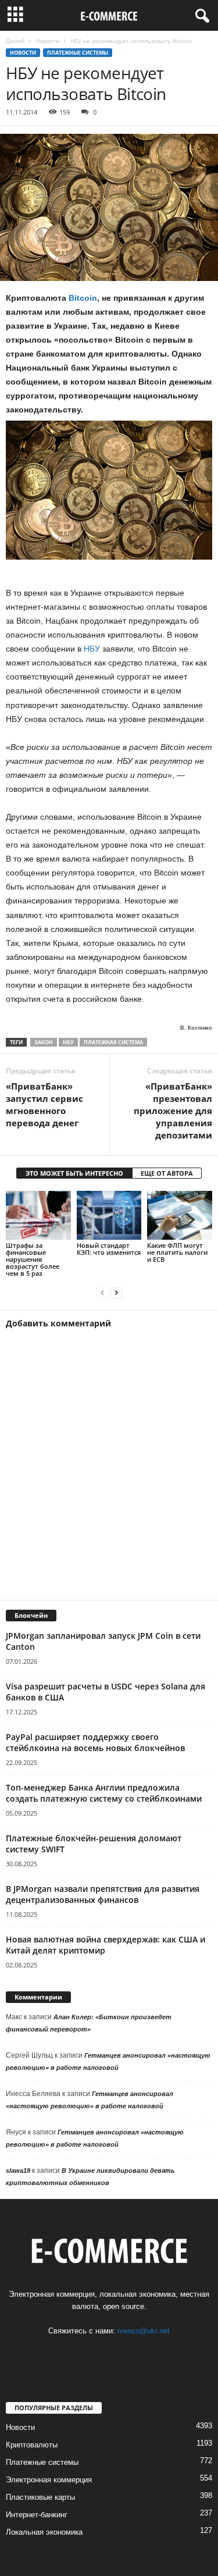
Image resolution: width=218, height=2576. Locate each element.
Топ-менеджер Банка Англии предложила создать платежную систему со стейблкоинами (104, 1793)
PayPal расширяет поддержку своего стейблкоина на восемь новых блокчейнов (95, 1742)
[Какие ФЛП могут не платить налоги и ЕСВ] (180, 1215)
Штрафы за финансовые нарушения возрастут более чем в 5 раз (33, 1259)
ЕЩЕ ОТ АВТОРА (167, 1173)
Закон (44, 1042)
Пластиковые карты (40, 2497)
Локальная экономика (44, 2532)
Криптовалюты (32, 2445)
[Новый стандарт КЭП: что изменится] (109, 1215)
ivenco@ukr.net (144, 2331)
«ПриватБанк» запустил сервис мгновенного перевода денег (44, 1104)
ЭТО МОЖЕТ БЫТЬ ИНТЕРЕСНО (74, 1173)
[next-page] (116, 1293)
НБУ (92, 649)
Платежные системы (78, 53)
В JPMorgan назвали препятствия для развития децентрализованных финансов (103, 1894)
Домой (15, 41)
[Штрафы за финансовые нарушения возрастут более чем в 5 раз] (38, 1215)
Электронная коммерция (49, 2480)
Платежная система (113, 1042)
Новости (47, 41)
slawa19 (18, 2171)
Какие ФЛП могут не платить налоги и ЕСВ (177, 1252)
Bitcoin (83, 298)
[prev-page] (102, 1293)
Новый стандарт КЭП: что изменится (109, 1249)
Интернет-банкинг (37, 2515)
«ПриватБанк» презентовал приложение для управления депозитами (173, 1111)
